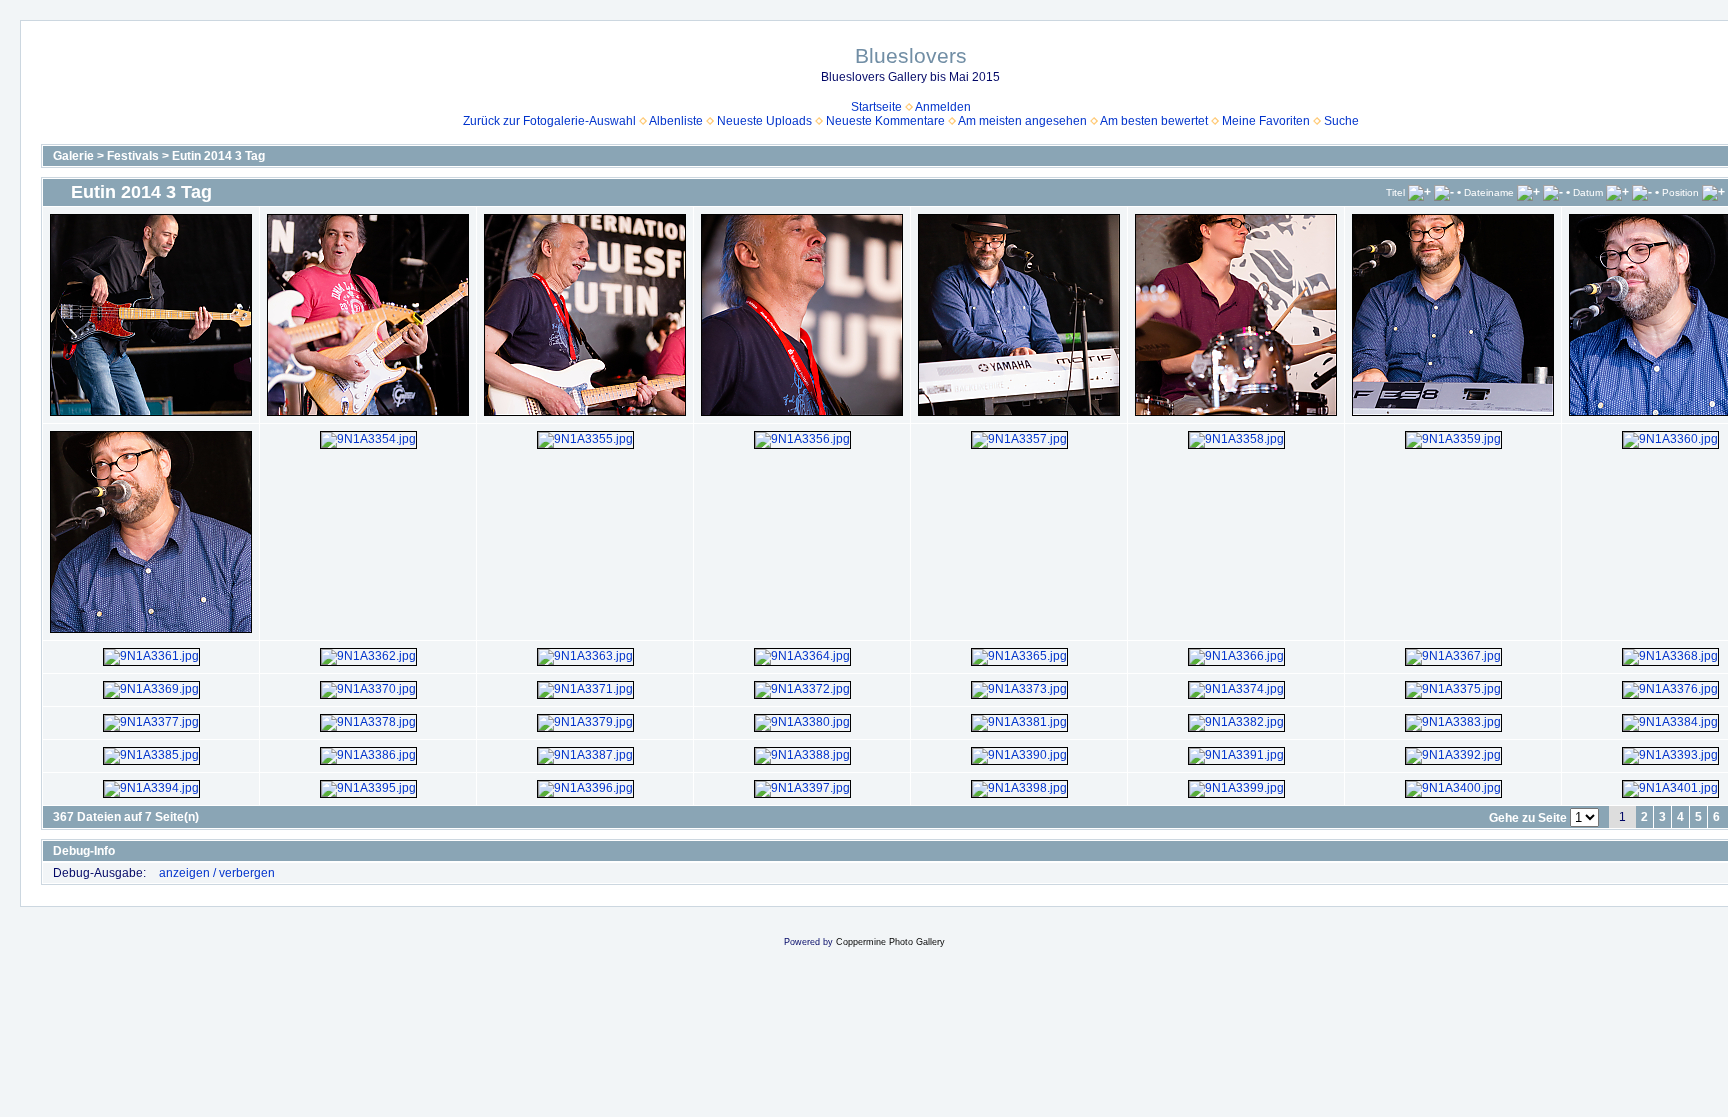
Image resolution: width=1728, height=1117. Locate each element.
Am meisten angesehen (1022, 121)
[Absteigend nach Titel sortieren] (1444, 192)
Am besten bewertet (1154, 121)
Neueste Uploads (764, 121)
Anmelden (943, 107)
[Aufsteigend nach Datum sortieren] (1617, 192)
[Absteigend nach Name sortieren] (1553, 192)
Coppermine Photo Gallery (890, 942)
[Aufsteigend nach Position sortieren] (1713, 192)
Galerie (73, 156)
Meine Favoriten (1266, 121)
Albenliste (676, 121)
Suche (1341, 121)
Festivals (133, 156)
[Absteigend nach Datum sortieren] (1642, 192)
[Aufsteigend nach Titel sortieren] (1419, 192)
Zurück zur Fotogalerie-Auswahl (549, 121)
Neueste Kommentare (885, 121)
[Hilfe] (124, 851)
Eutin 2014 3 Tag (218, 156)
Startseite (876, 107)
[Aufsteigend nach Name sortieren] (1528, 192)
